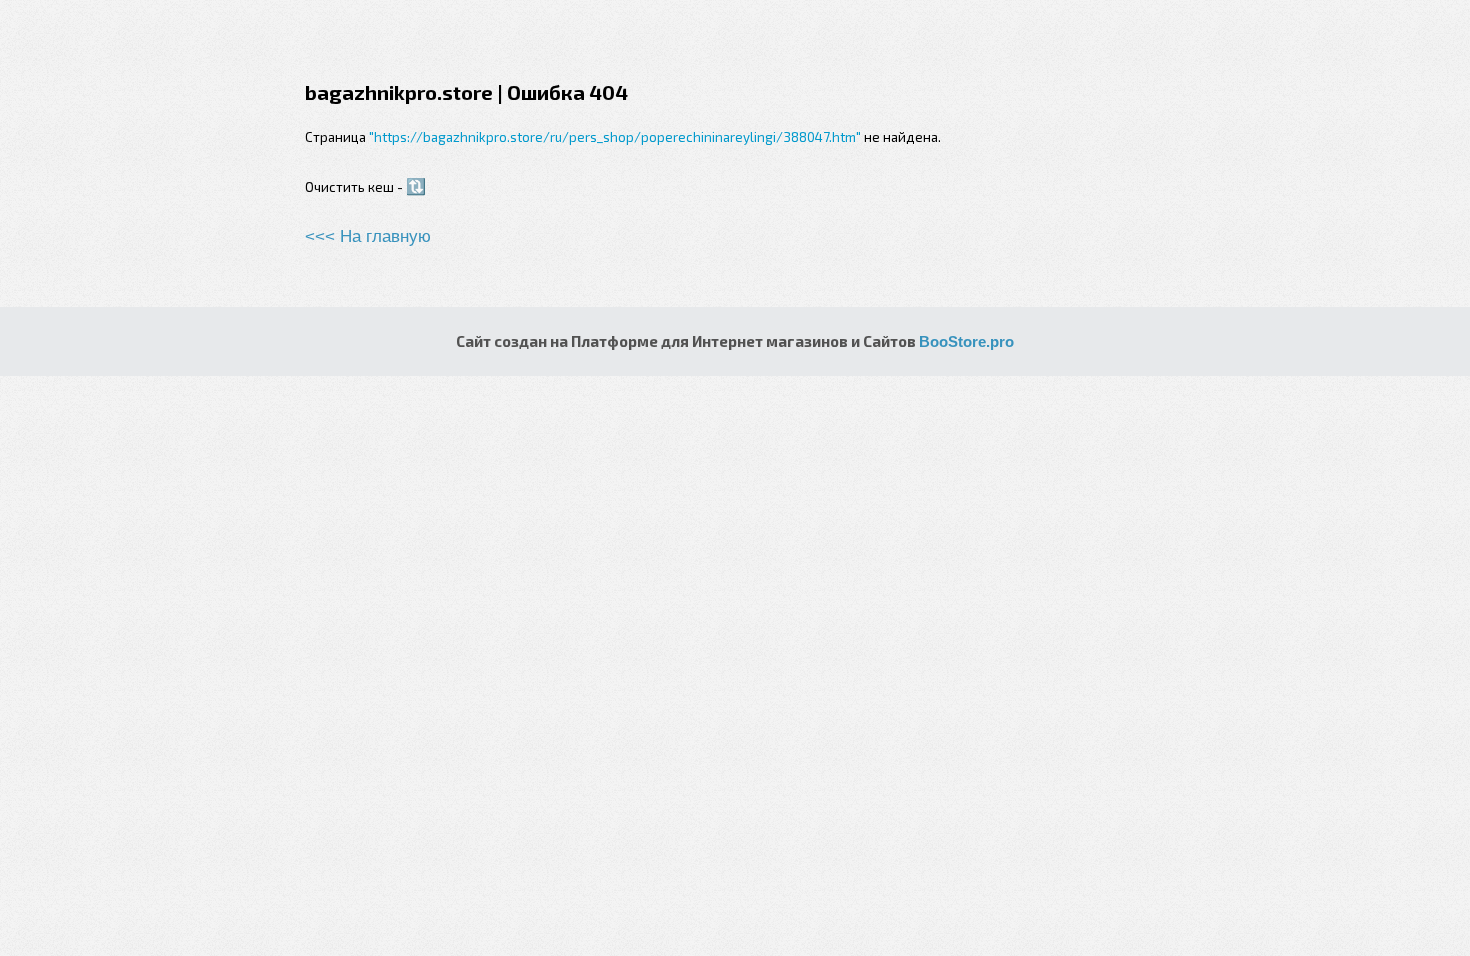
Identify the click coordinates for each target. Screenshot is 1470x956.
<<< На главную (368, 236)
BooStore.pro (966, 341)
